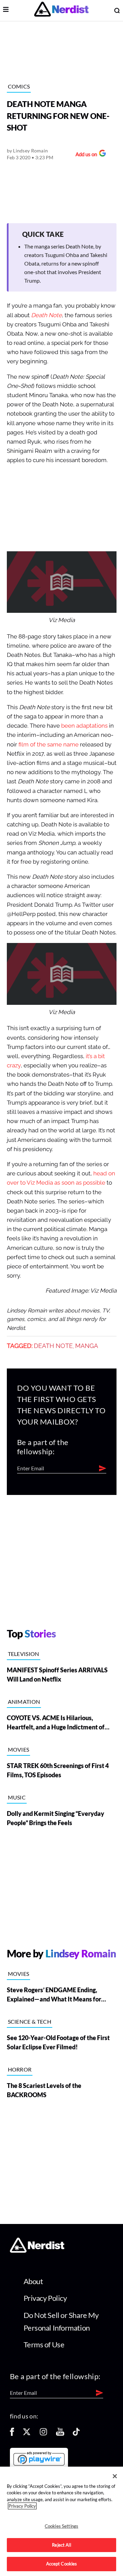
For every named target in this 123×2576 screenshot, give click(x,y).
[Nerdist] (61, 10)
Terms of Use (44, 2344)
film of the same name (49, 745)
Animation (24, 1702)
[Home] (37, 2251)
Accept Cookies (62, 2564)
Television (24, 1654)
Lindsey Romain (30, 151)
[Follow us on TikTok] (76, 2434)
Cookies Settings (61, 2526)
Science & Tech (30, 2021)
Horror (20, 2069)
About (33, 2281)
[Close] (115, 2476)
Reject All (61, 2545)
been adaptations (84, 726)
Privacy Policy (45, 2298)
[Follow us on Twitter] (27, 2434)
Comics (19, 86)
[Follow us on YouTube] (60, 2434)
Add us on (85, 155)
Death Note (53, 1346)
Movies (19, 1749)
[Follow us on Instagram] (43, 2434)
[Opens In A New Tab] (39, 2458)
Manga (87, 1346)
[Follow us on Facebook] (12, 2434)
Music (17, 1797)
